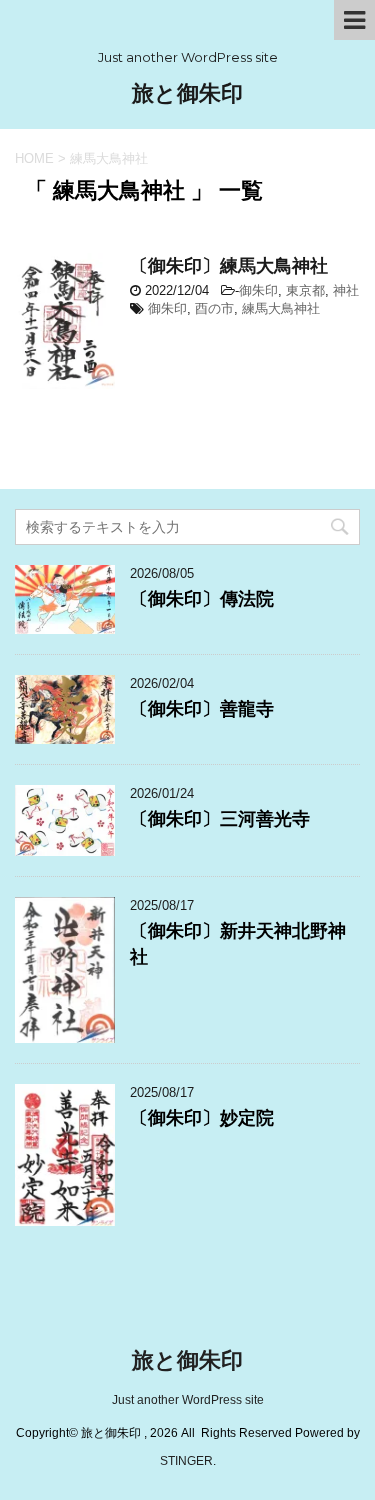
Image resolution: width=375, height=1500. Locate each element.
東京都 (305, 290)
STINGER (186, 1461)
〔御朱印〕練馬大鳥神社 (229, 266)
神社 (346, 290)
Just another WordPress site (188, 1400)
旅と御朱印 (187, 93)
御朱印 (258, 290)
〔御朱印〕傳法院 (202, 599)
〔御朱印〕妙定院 (202, 1118)
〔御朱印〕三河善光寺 (220, 819)
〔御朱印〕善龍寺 (202, 709)
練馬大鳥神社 (281, 308)
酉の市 (214, 308)
